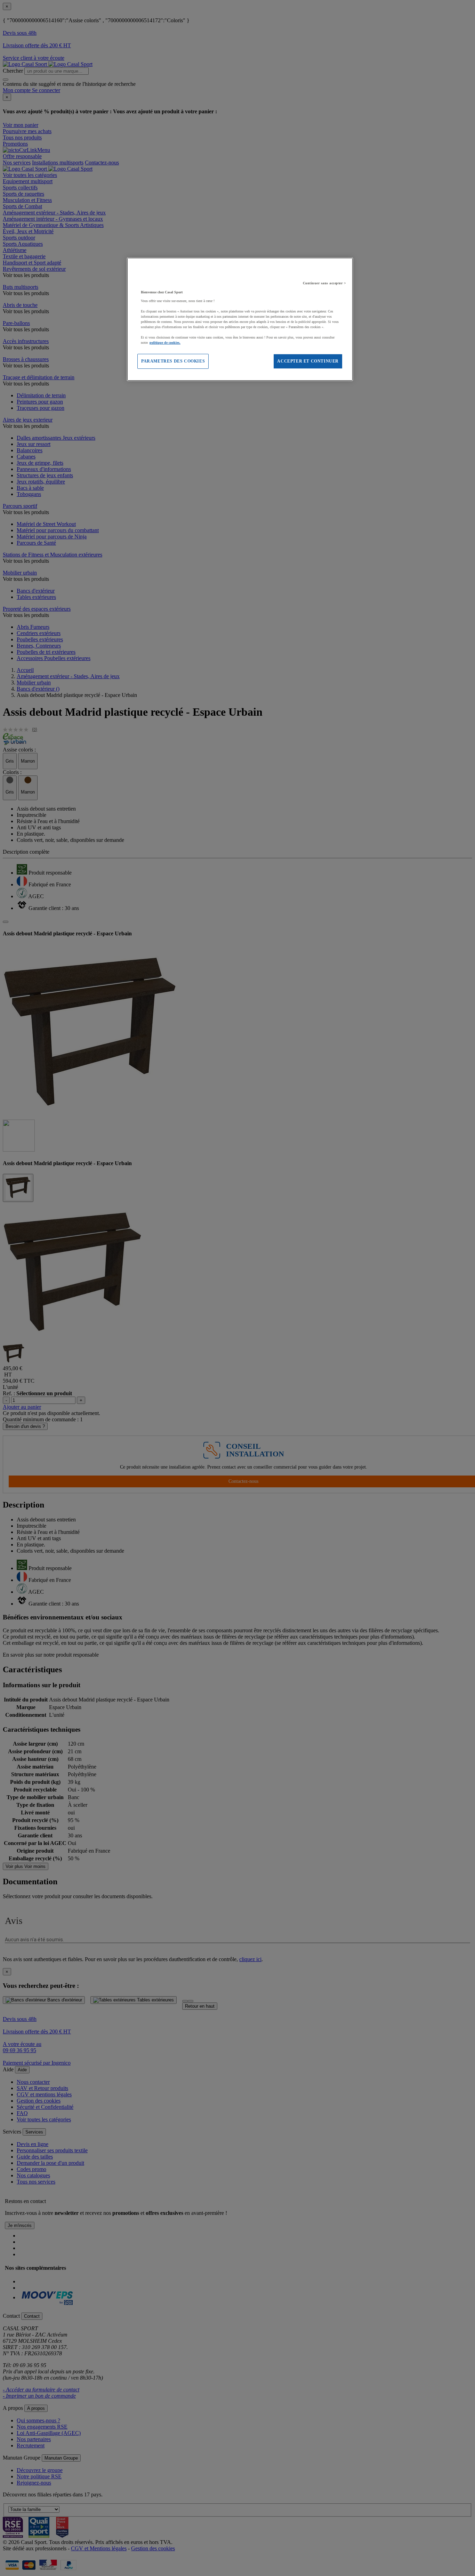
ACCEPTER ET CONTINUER (308, 361)
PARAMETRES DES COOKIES (173, 361)
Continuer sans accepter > (325, 283)
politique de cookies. (165, 343)
